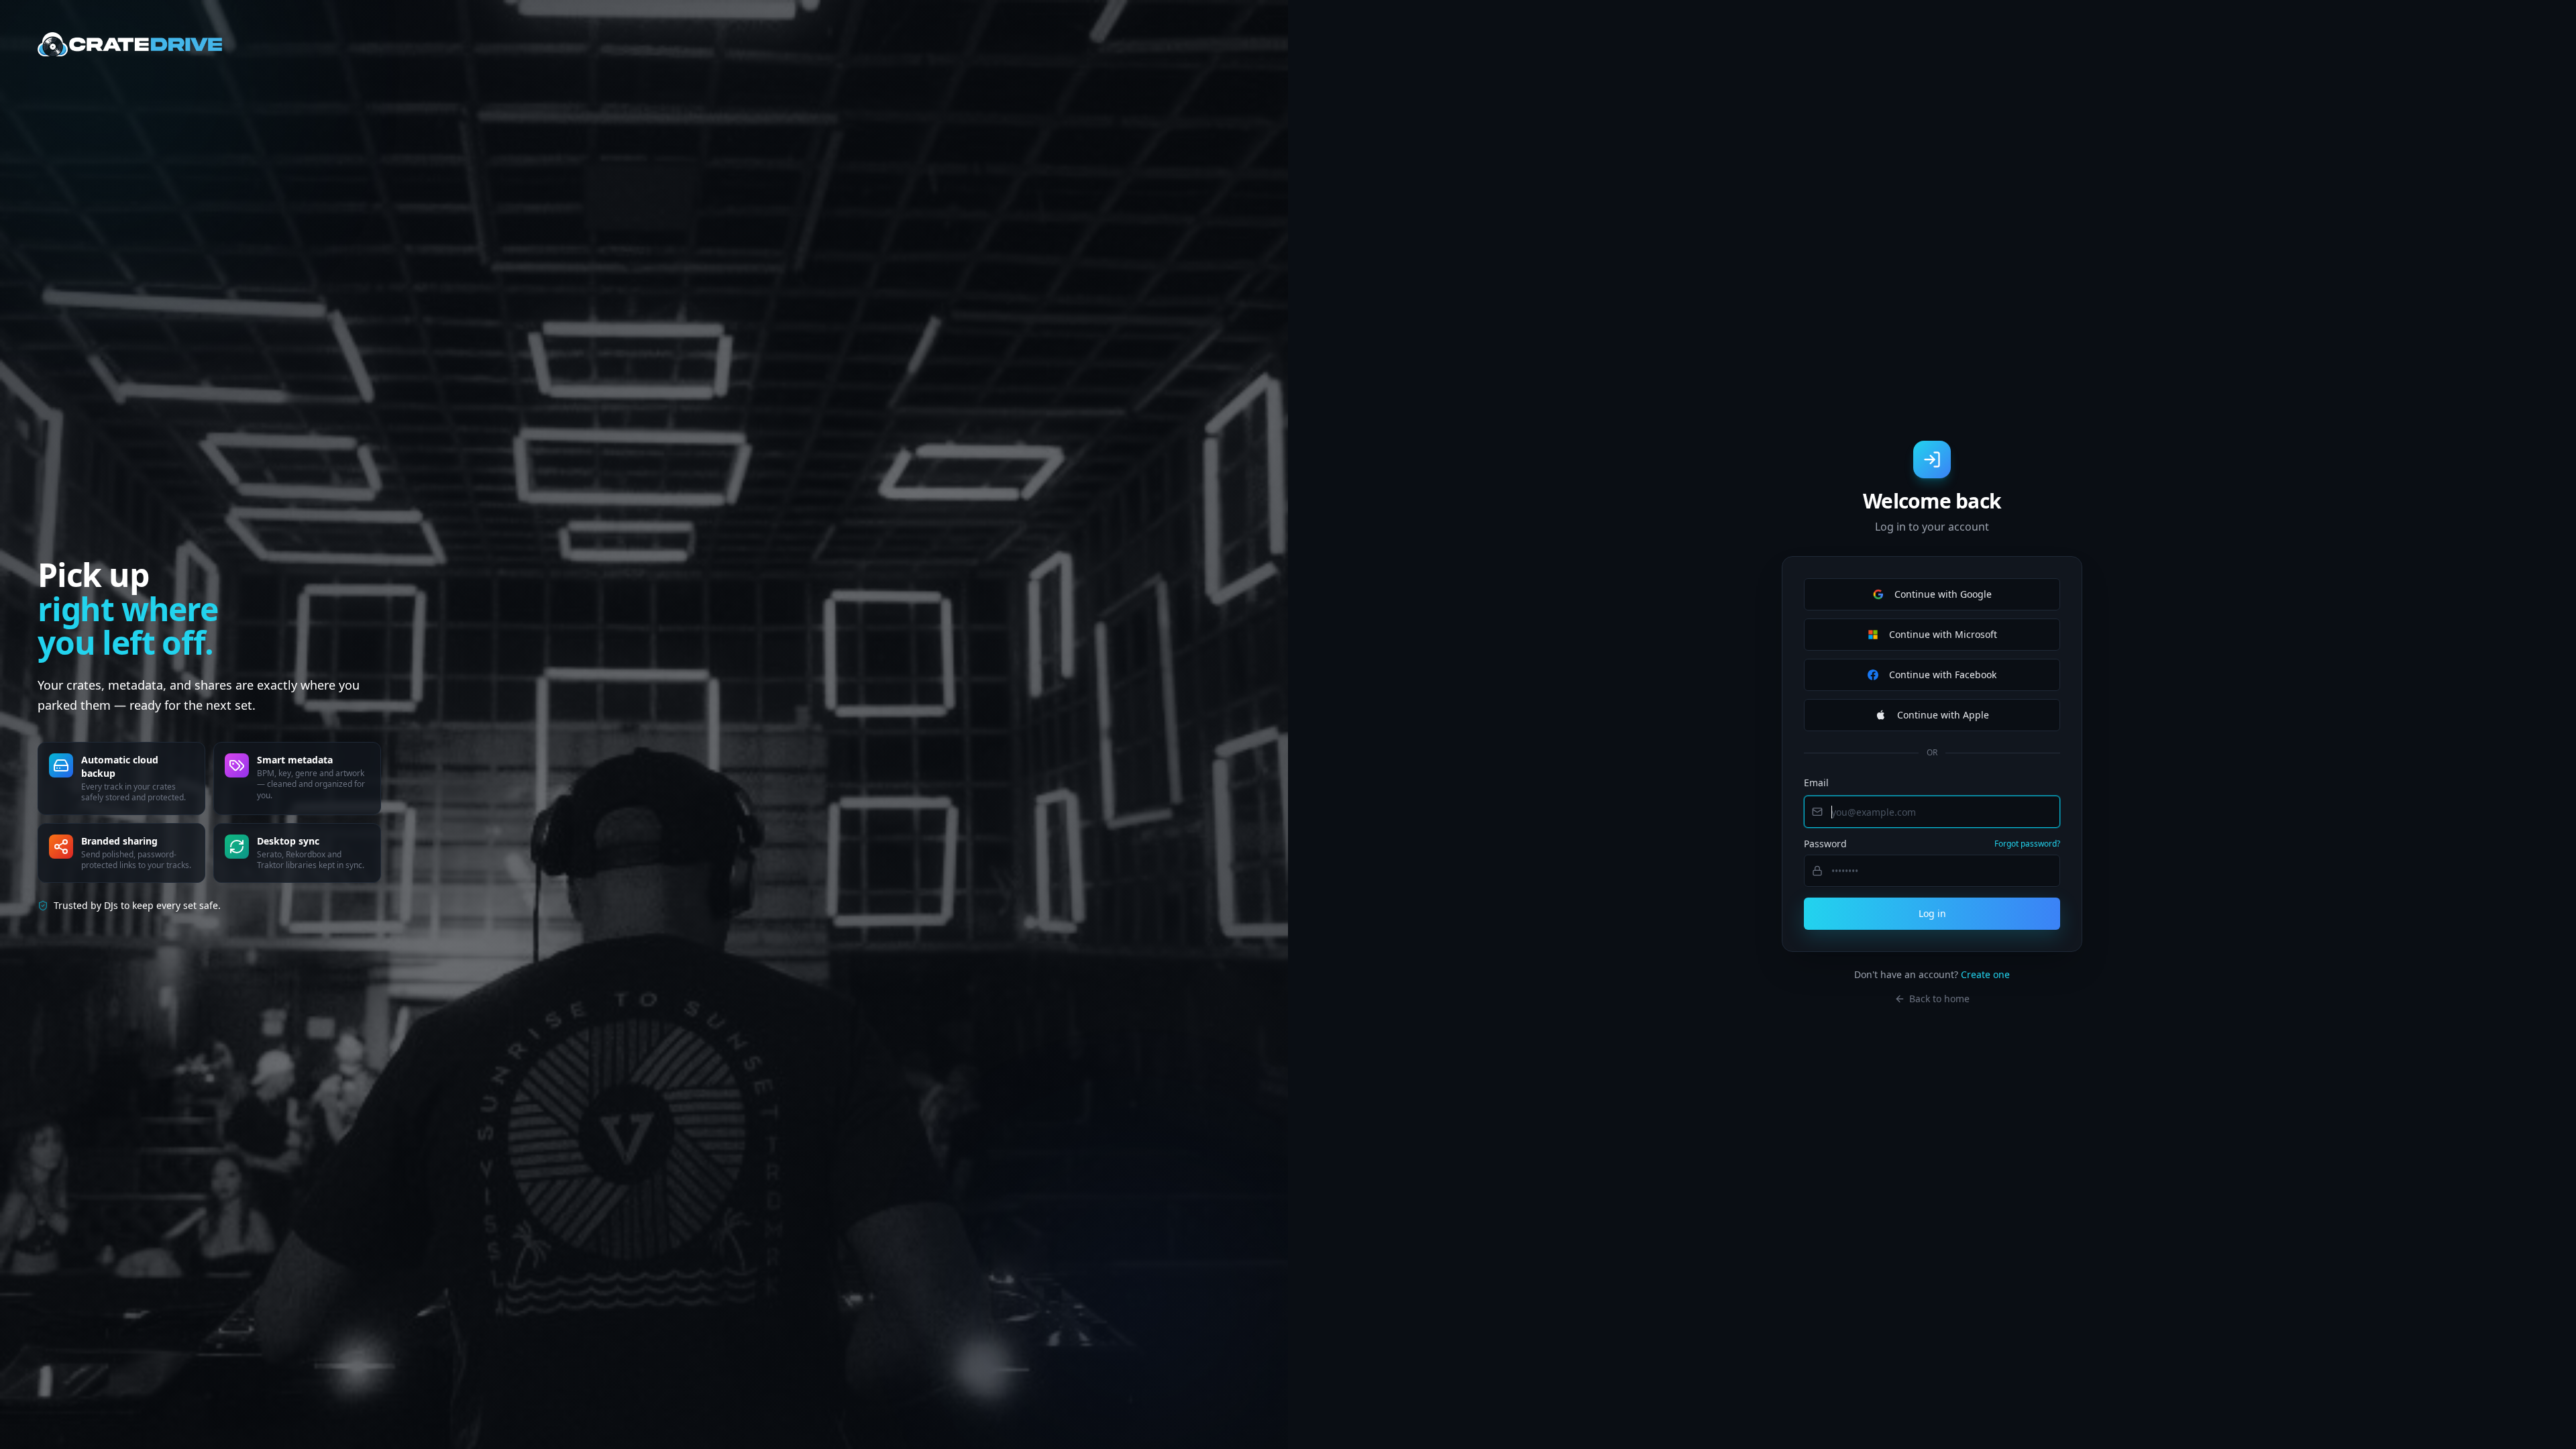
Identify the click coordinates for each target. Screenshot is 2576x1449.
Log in (1932, 913)
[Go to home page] (130, 44)
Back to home (1939, 999)
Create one (1985, 974)
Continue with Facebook (1943, 675)
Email (1816, 783)
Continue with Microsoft (1943, 634)
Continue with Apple (1943, 715)
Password (1825, 844)
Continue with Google (1943, 594)
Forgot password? (2027, 844)
